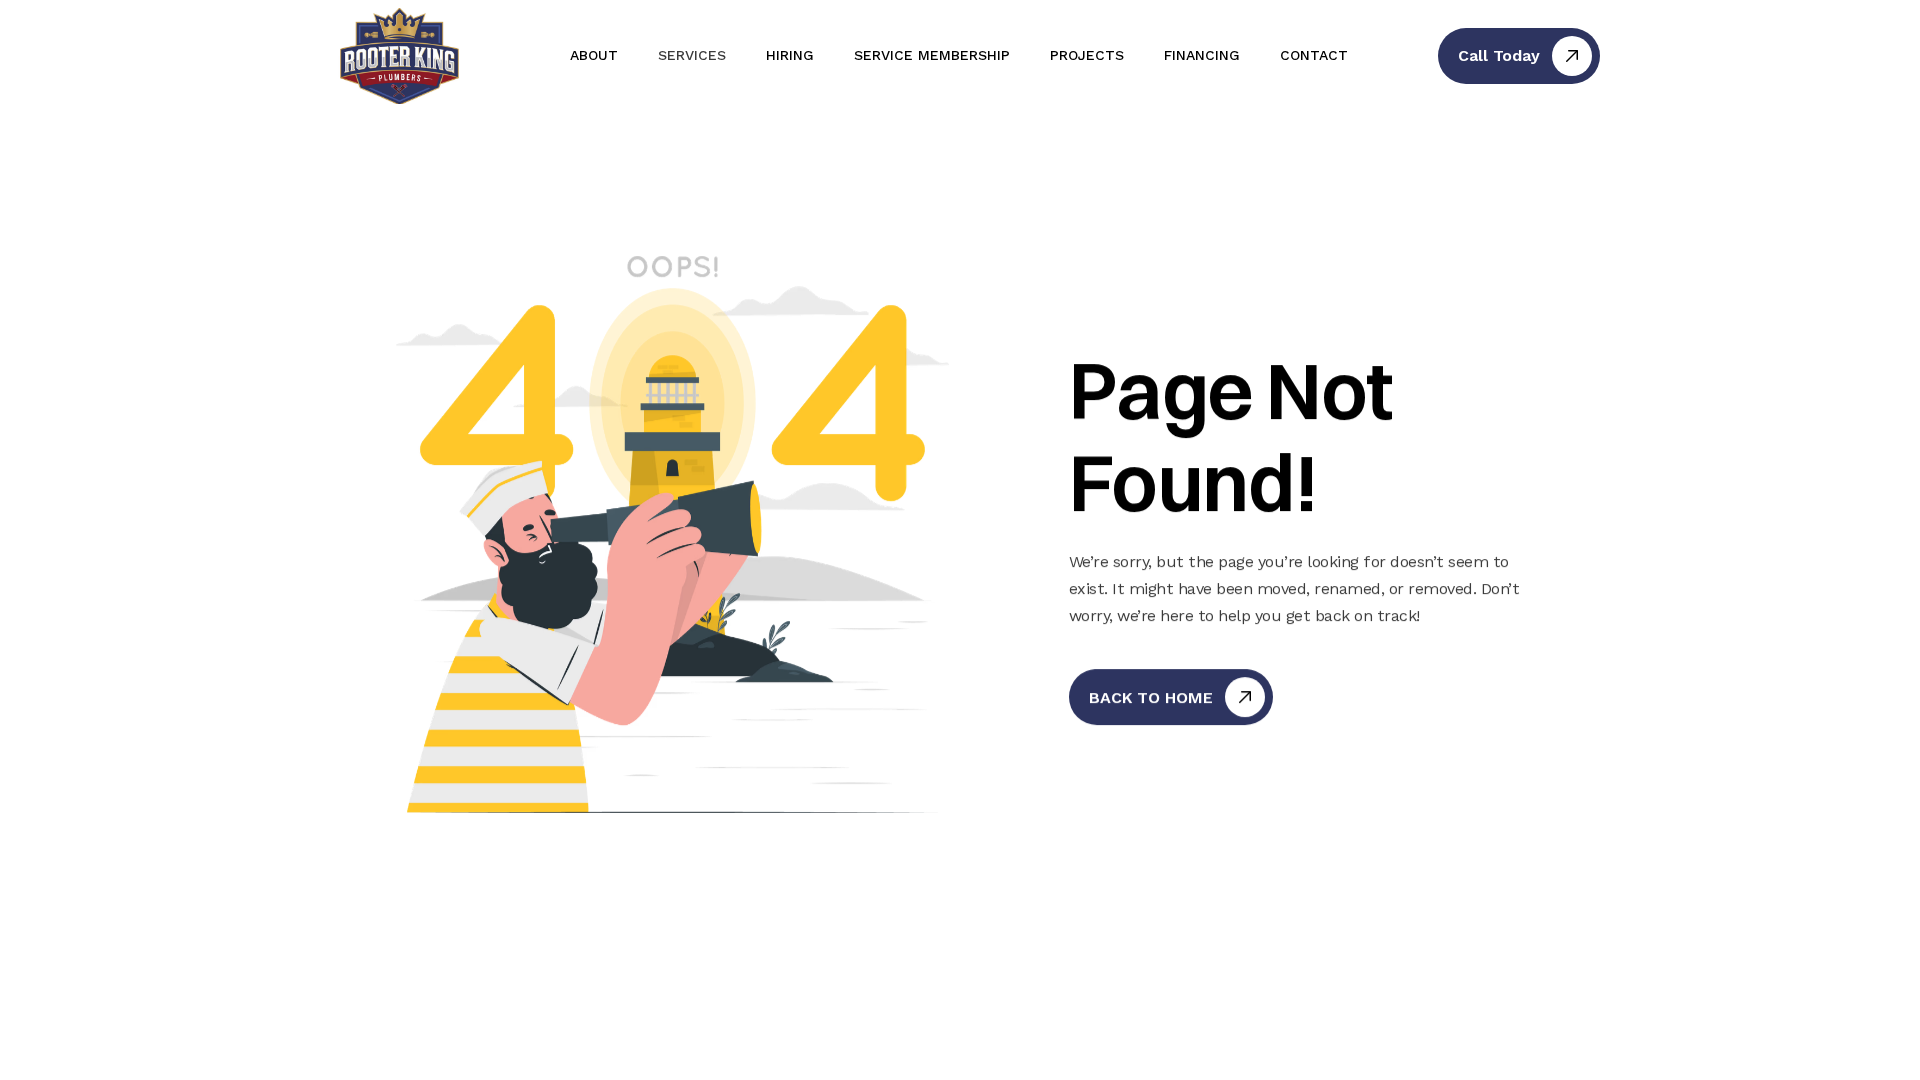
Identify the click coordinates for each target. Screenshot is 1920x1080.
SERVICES (692, 55)
